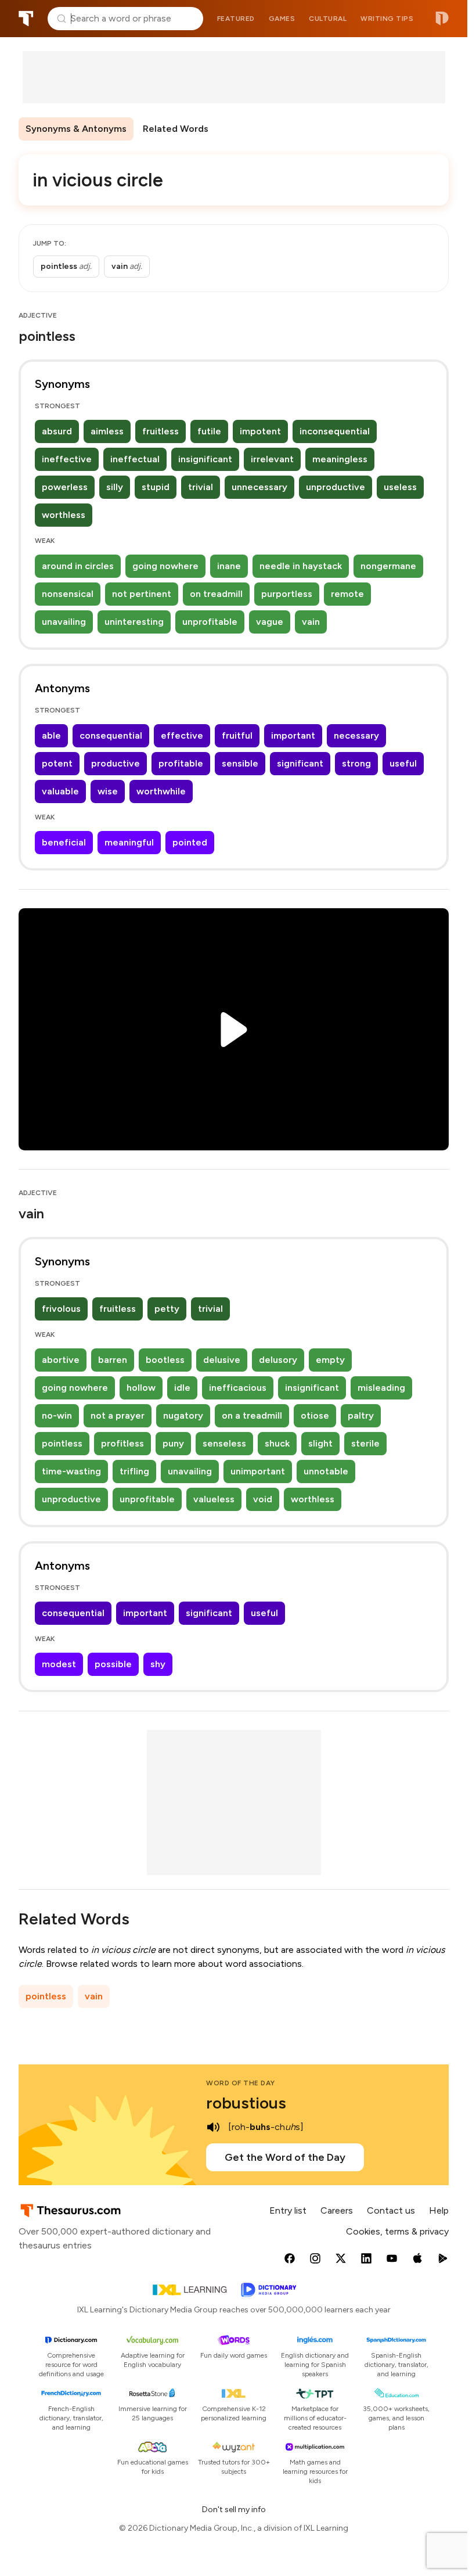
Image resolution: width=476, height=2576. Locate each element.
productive (116, 763)
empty (330, 1360)
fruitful (237, 735)
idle (182, 1388)
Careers (337, 2210)
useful (403, 763)
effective (182, 735)
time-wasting (71, 1471)
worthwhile (161, 791)
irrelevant (272, 459)
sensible (240, 763)
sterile (365, 1443)
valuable (60, 791)
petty (167, 1309)
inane (229, 566)
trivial (201, 487)
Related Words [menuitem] (176, 129)
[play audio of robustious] (213, 2127)
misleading (381, 1388)
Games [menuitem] (282, 19)
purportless (287, 594)
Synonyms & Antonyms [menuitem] (76, 129)
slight (320, 1443)
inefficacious (238, 1388)
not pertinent (142, 594)
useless (400, 487)
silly (115, 487)
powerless (65, 487)
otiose (315, 1415)
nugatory (183, 1415)
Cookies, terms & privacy (397, 2231)
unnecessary (259, 487)
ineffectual (135, 459)
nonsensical (68, 594)
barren (113, 1360)
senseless (224, 1443)
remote (347, 594)
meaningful (129, 842)
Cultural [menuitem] (328, 19)
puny (173, 1443)
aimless (107, 431)
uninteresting (134, 622)
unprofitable (210, 622)
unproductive (336, 487)
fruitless (161, 431)
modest (59, 1664)
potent (57, 763)
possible (113, 1664)
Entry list (288, 2210)
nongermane (388, 566)
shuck (277, 1443)
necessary (356, 735)
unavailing (64, 622)
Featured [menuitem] (236, 19)
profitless (122, 1443)
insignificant (205, 459)
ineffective (67, 459)
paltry (361, 1415)
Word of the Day (241, 2083)
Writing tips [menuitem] (387, 19)
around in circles (78, 566)
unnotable (326, 1471)
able (51, 735)
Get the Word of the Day (285, 2157)
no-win (57, 1415)
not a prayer (118, 1415)
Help (439, 2210)
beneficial (64, 842)
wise (108, 791)
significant (300, 763)
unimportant (258, 1471)
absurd (57, 431)
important (293, 735)
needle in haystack (301, 566)
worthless (64, 515)
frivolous (61, 1309)
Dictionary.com (442, 19)
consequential (111, 735)
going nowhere (165, 566)
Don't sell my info (234, 2510)
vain (311, 622)
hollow (141, 1388)
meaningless (340, 459)
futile (209, 431)
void (263, 1499)
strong (356, 763)
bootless (165, 1360)
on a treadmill (252, 1415)
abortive (61, 1360)
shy (158, 1664)
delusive (222, 1360)
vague (270, 622)
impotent (260, 431)
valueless (214, 1499)
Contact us (391, 2210)
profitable (181, 763)
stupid (156, 487)
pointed (190, 842)
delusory (278, 1360)
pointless (62, 1443)
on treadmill (216, 594)
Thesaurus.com (26, 19)
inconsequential (335, 431)
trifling (134, 1471)
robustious (246, 2103)
